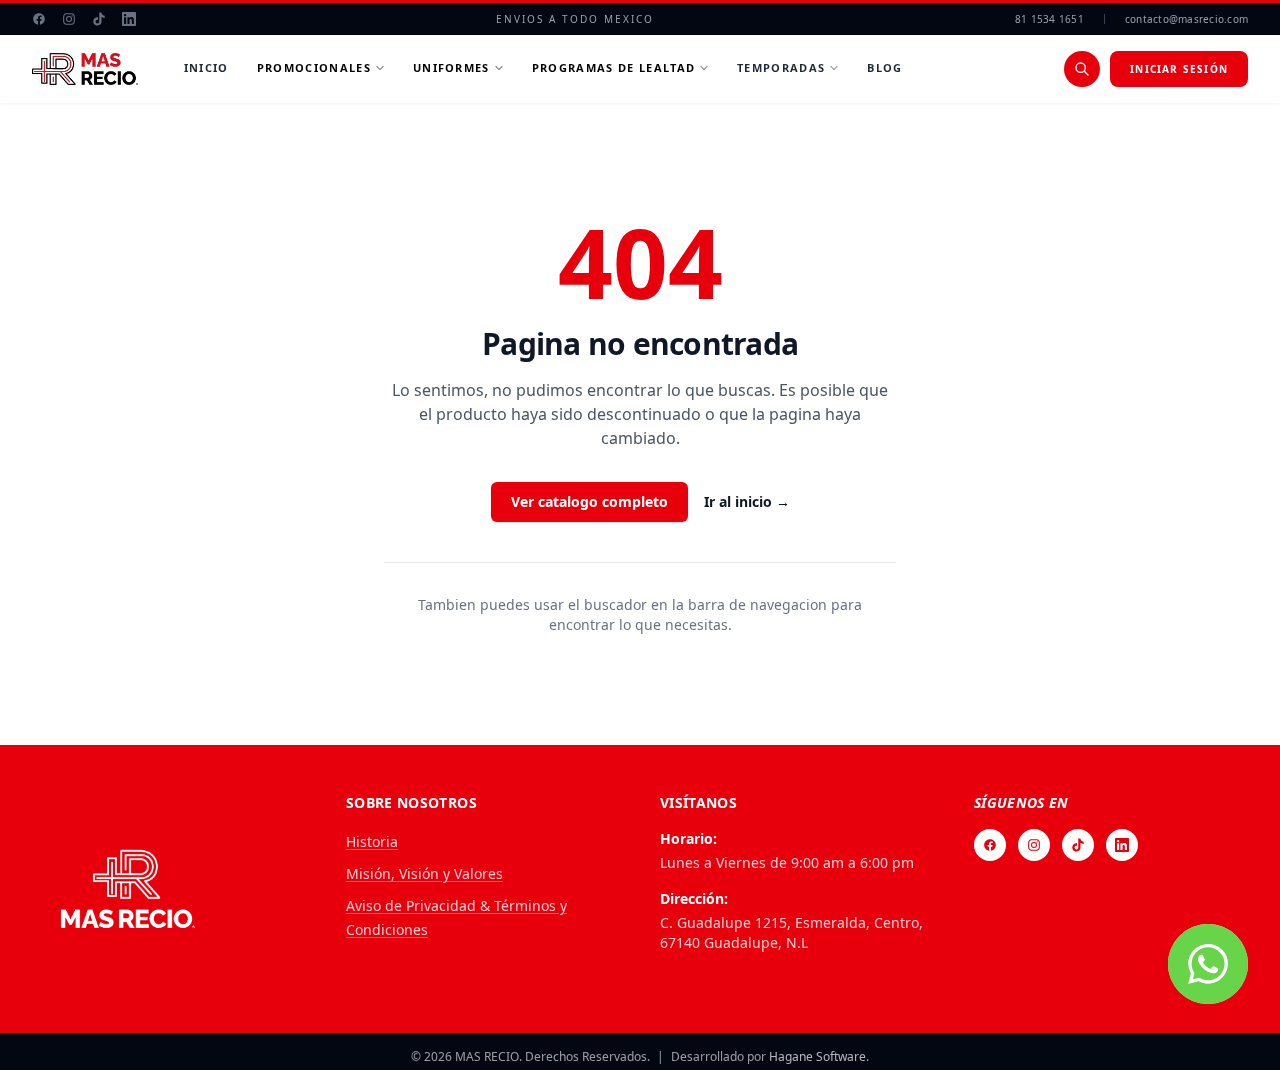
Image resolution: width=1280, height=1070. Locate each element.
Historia (372, 841)
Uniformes (451, 67)
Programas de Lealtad (613, 67)
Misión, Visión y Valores (424, 873)
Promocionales (314, 67)
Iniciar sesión (1179, 69)
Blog (884, 67)
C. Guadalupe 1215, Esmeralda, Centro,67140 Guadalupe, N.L (791, 932)
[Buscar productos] (1082, 69)
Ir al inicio (747, 501)
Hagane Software (817, 1056)
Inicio (206, 67)
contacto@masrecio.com (1186, 19)
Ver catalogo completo (589, 501)
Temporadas (781, 67)
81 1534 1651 (1049, 19)
